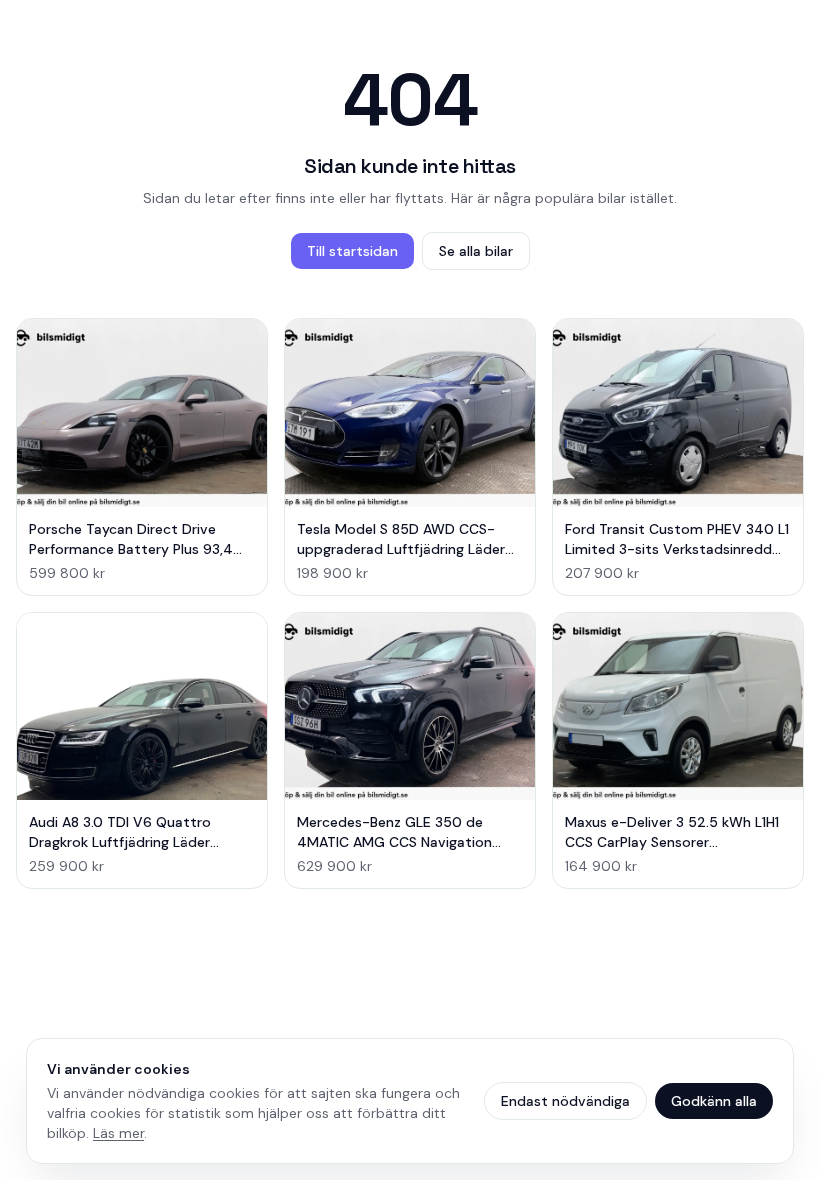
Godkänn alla (714, 1101)
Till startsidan (352, 251)
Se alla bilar (476, 251)
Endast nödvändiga (565, 1101)
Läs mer (118, 1133)
